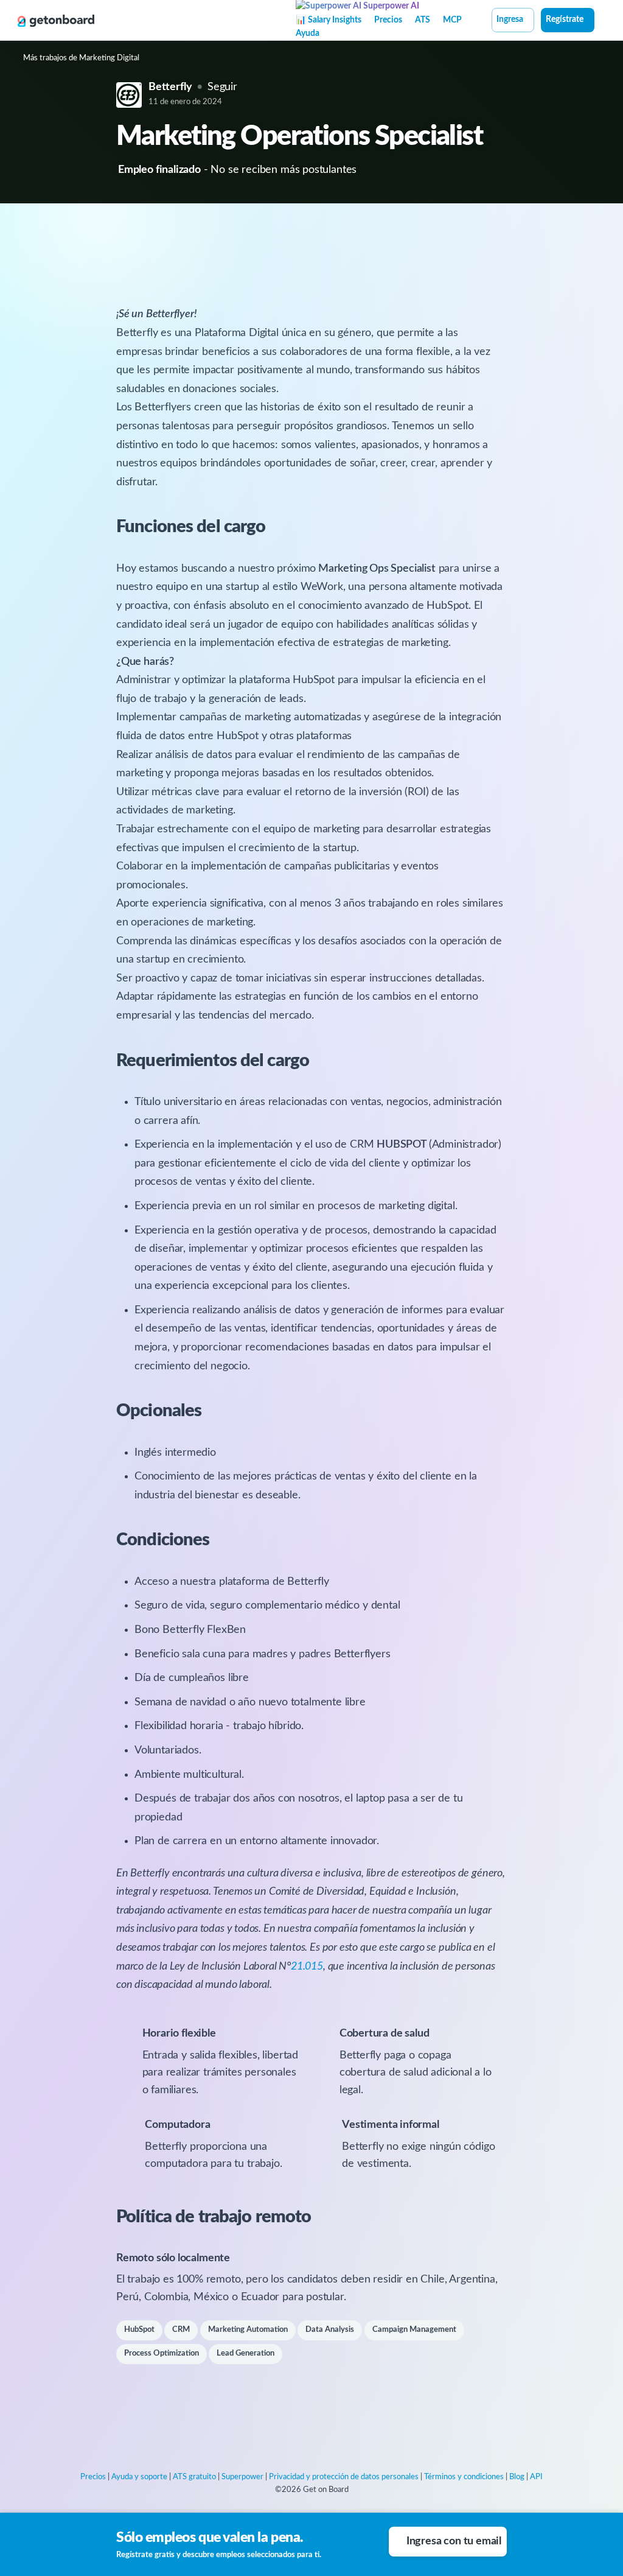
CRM (181, 2330)
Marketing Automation (248, 2330)
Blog (517, 2477)
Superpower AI (390, 6)
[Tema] (601, 21)
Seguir (222, 87)
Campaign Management (414, 2330)
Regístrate (565, 19)
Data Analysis (330, 2330)
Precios (388, 20)
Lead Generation (245, 2353)
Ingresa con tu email (454, 2541)
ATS (423, 20)
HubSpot (139, 2330)
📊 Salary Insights (329, 20)
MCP (452, 20)
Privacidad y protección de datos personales (344, 2477)
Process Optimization (162, 2353)
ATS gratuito (194, 2477)
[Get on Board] (56, 21)
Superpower (242, 2477)
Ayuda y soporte (139, 2477)
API (536, 2477)
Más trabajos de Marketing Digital (81, 58)
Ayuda (308, 33)
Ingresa (510, 19)
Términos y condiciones (464, 2477)
